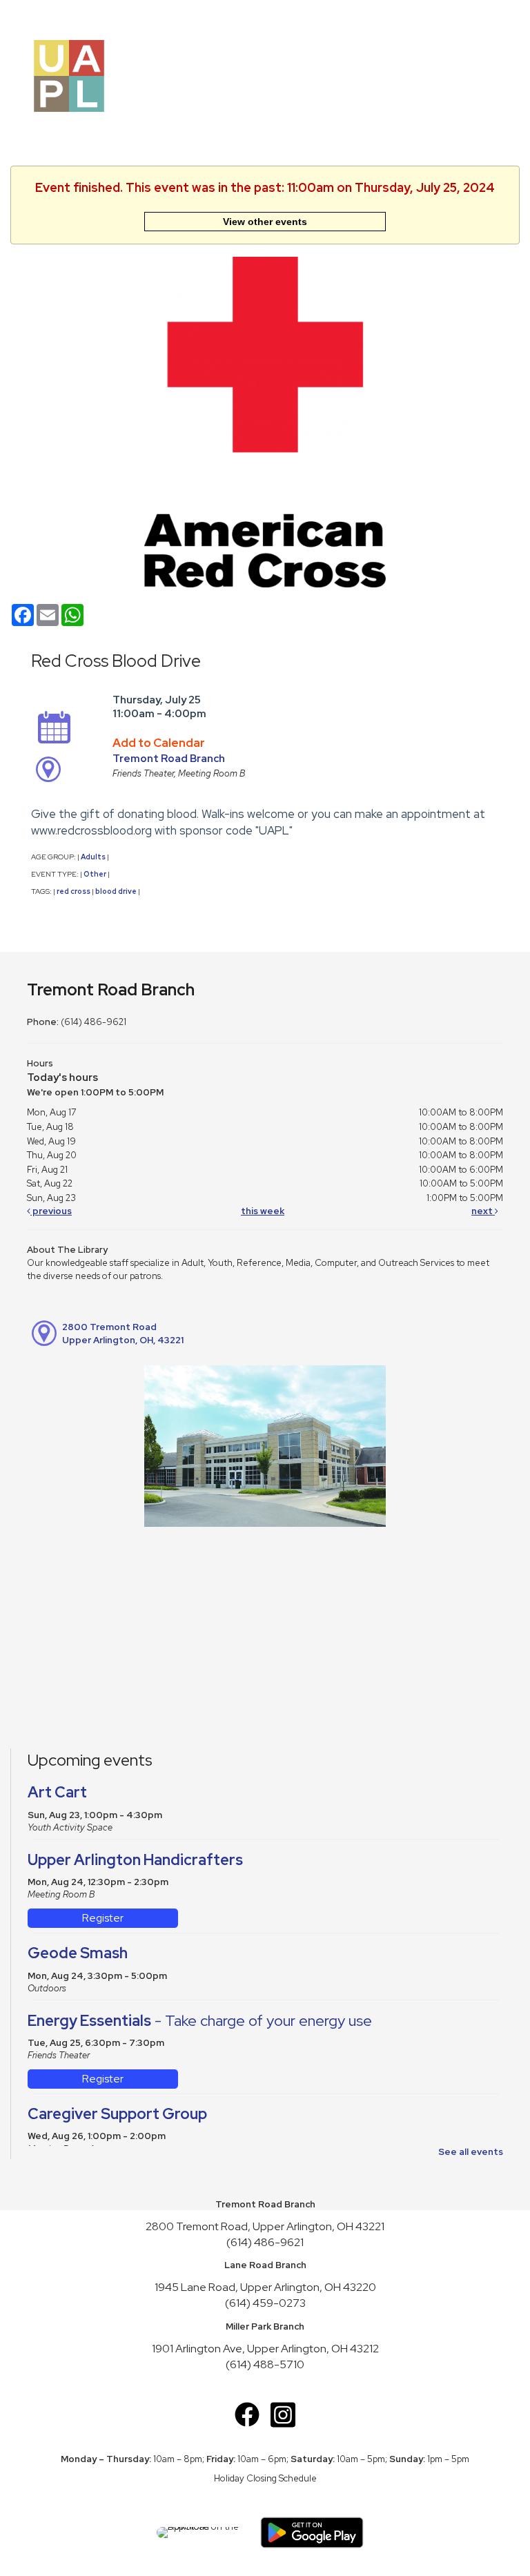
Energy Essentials (200, 2021)
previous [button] (51, 1211)
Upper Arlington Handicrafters (135, 1860)
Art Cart (57, 1792)
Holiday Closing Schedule (265, 2478)
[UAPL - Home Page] (69, 75)
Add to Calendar (159, 743)
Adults (93, 857)
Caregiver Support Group (117, 2114)
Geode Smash (78, 1953)
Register (103, 1918)
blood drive (116, 891)
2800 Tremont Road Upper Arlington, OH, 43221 (123, 1334)
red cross (73, 891)
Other (95, 874)
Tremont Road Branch (169, 759)
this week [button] (263, 1211)
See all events (471, 2152)
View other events (265, 222)
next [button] (483, 1211)
